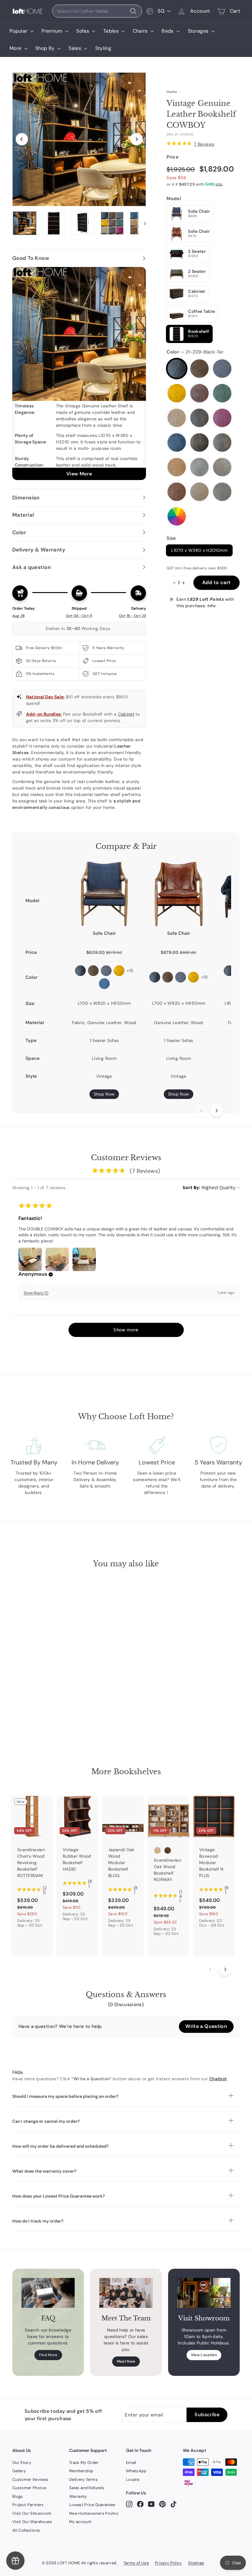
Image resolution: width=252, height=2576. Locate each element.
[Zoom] (79, 139)
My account (80, 2522)
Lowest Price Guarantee (92, 2505)
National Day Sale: (45, 697)
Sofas (83, 31)
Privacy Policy (168, 2563)
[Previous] (22, 139)
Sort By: (191, 1187)
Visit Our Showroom (32, 2513)
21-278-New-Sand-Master (222, 442)
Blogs (18, 2496)
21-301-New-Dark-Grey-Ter (199, 467)
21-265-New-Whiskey (199, 418)
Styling (103, 48)
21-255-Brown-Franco (199, 393)
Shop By (46, 48)
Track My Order (84, 2463)
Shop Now (104, 1094)
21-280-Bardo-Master (222, 418)
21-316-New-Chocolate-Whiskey (177, 492)
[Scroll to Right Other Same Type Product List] (225, 1969)
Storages (199, 31)
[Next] (136, 139)
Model (174, 199)
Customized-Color (177, 516)
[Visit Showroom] (204, 2293)
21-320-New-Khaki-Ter (199, 492)
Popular (19, 31)
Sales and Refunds (87, 2488)
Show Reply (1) (36, 1293)
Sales (75, 48)
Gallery (19, 2471)
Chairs (141, 31)
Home (172, 92)
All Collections (26, 2530)
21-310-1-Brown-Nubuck (222, 467)
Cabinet (126, 714)
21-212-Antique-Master (199, 369)
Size (171, 538)
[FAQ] (48, 2293)
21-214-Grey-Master (222, 369)
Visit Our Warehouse (32, 2522)
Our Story (22, 2463)
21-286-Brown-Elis (177, 467)
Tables (112, 31)
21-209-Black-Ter (177, 369)
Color (195, 352)
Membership (81, 2471)
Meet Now (126, 2361)
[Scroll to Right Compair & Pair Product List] (216, 1111)
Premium (53, 31)
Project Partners (28, 2505)
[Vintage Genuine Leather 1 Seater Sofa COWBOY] (179, 894)
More (16, 48)
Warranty (78, 2496)
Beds (168, 31)
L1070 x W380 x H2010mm (199, 550)
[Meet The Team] (126, 2293)
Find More (48, 2355)
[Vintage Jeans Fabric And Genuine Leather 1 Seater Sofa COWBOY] (104, 894)
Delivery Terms (83, 2479)
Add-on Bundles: (44, 714)
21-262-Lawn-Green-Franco (222, 393)
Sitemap (196, 2563)
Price (173, 157)
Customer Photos (29, 2488)
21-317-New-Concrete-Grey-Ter (222, 492)
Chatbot (218, 2079)
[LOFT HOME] (28, 11)
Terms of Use (136, 2563)
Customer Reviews (30, 2479)
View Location (204, 2355)
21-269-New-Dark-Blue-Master (177, 442)
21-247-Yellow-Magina (177, 393)
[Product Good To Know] (79, 373)
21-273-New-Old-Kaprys (199, 442)
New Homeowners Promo (94, 2513)
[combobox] (97, 11)
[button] (51, 1274)
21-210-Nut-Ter (177, 418)
